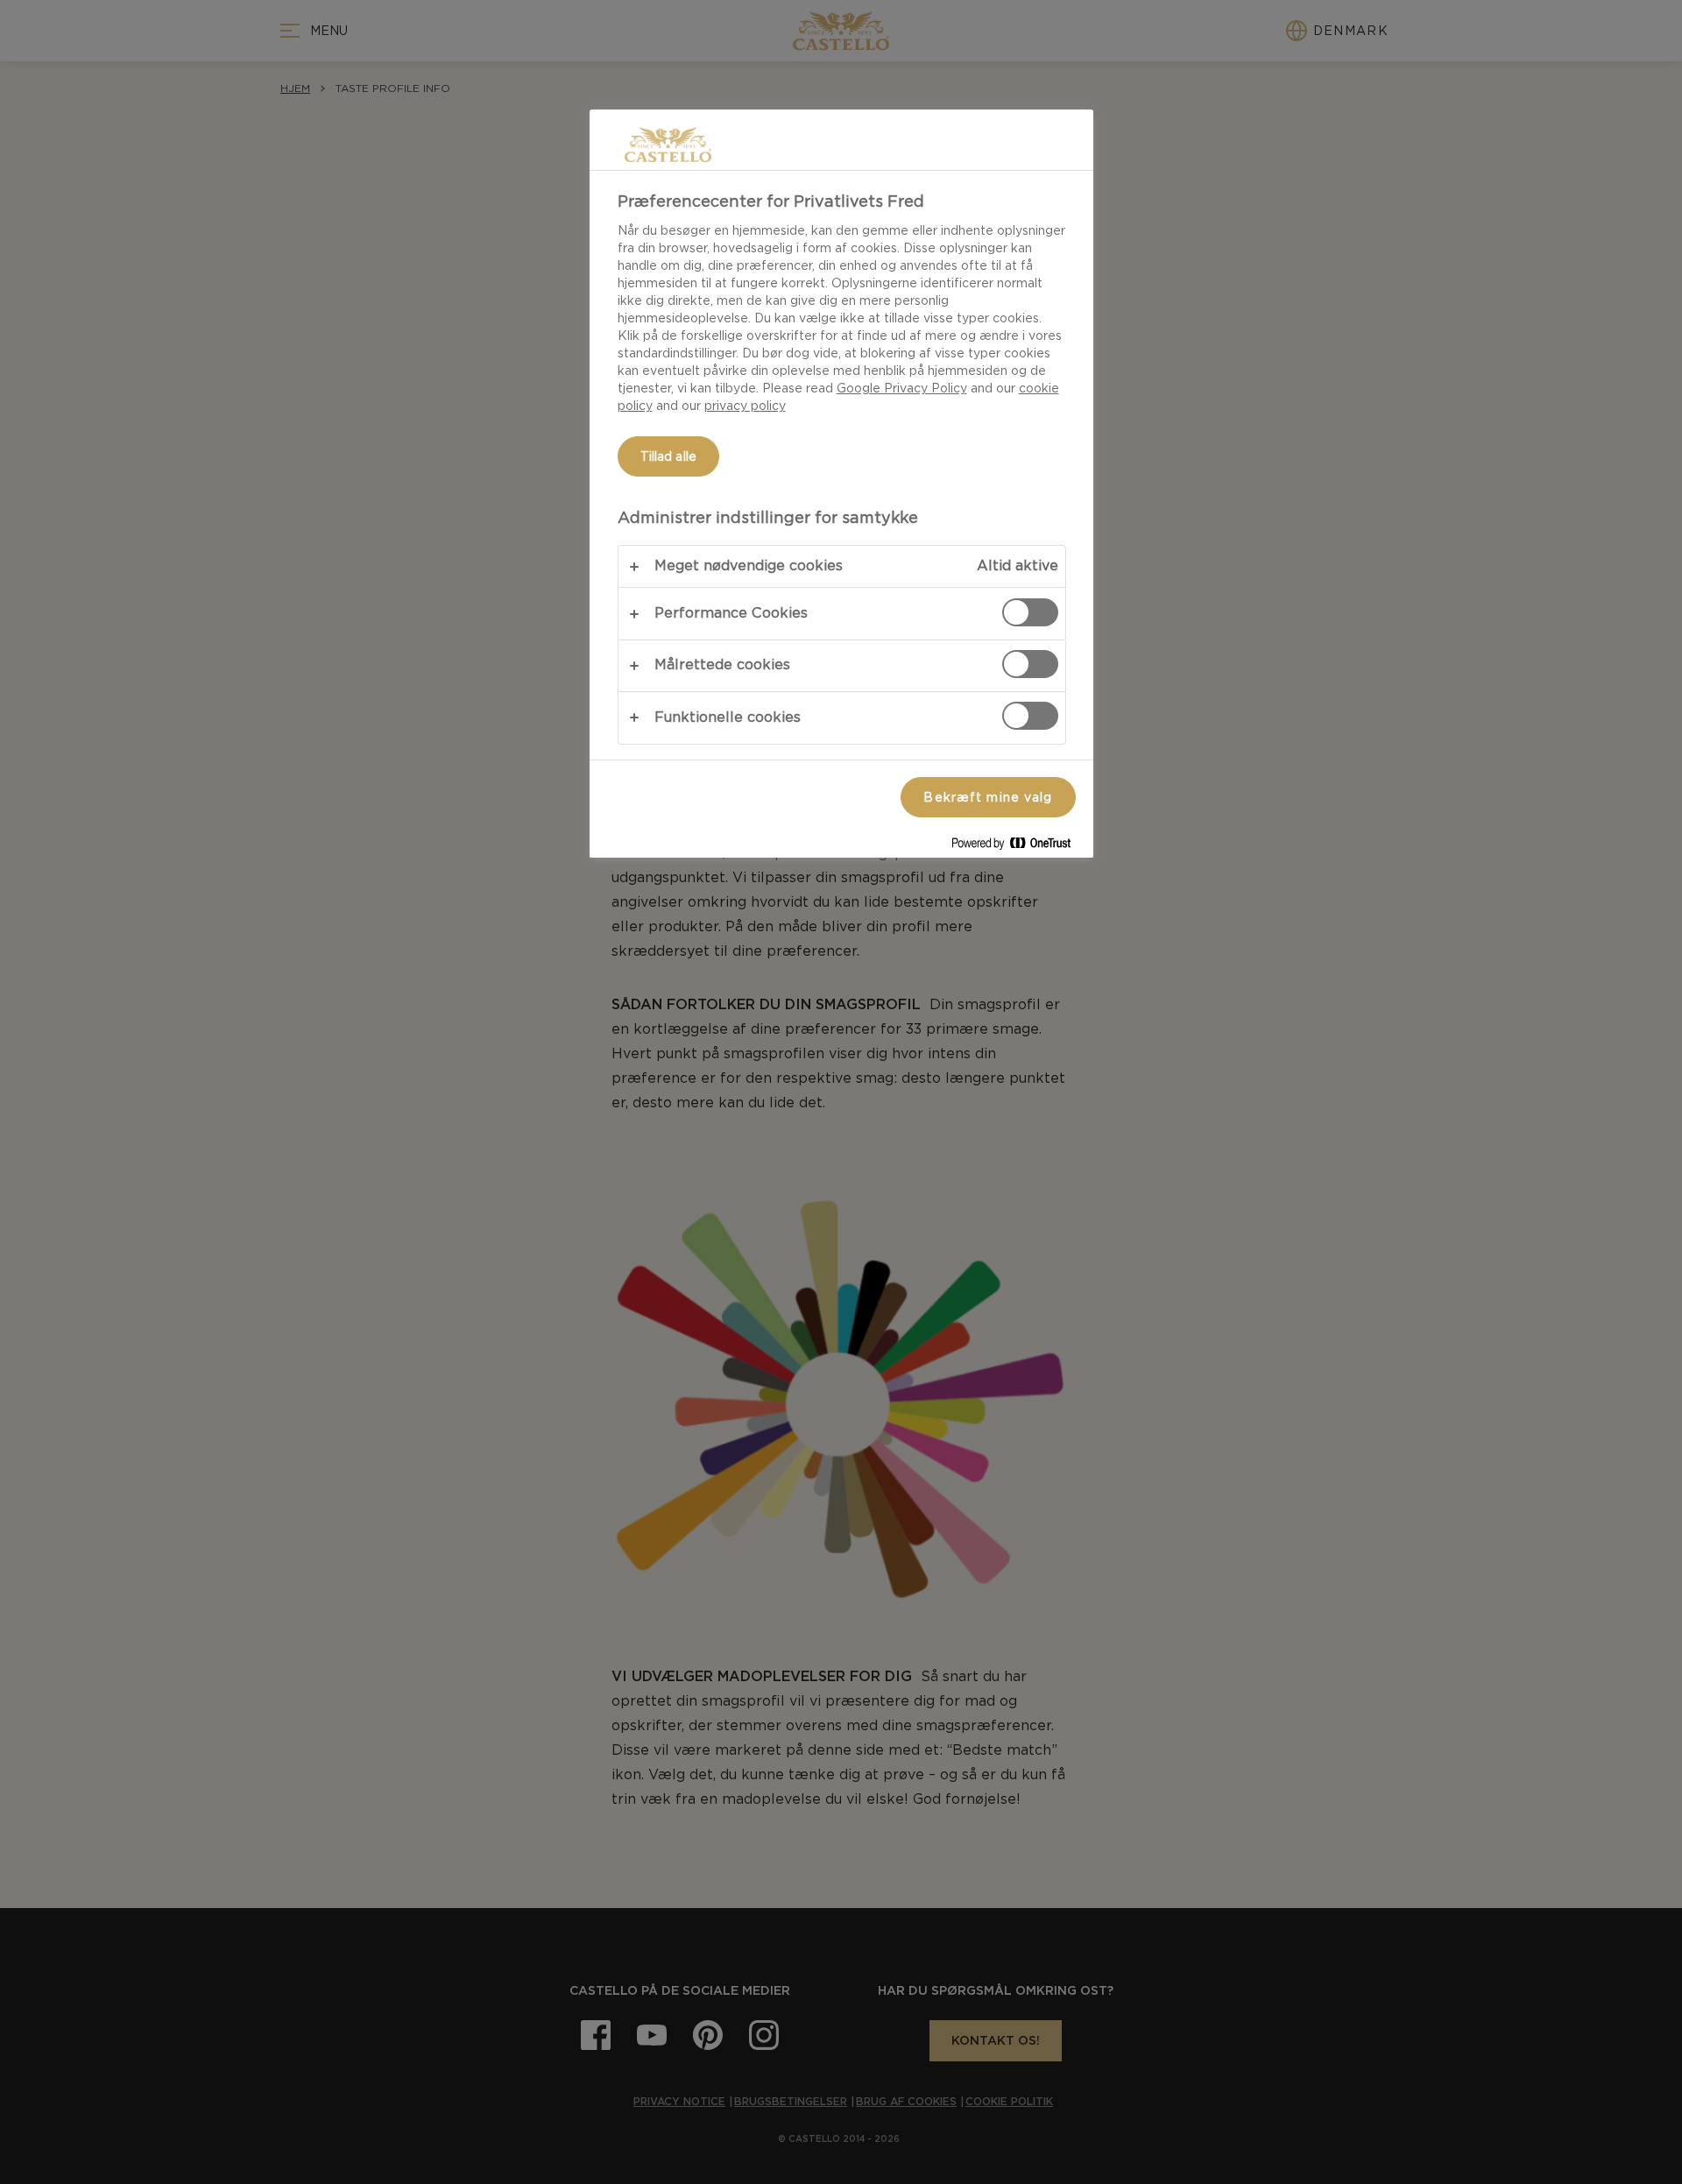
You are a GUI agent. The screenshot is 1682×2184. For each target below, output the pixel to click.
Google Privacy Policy (902, 388)
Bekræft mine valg (988, 797)
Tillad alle (669, 456)
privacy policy (745, 406)
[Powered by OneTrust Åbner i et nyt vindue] (1018, 847)
